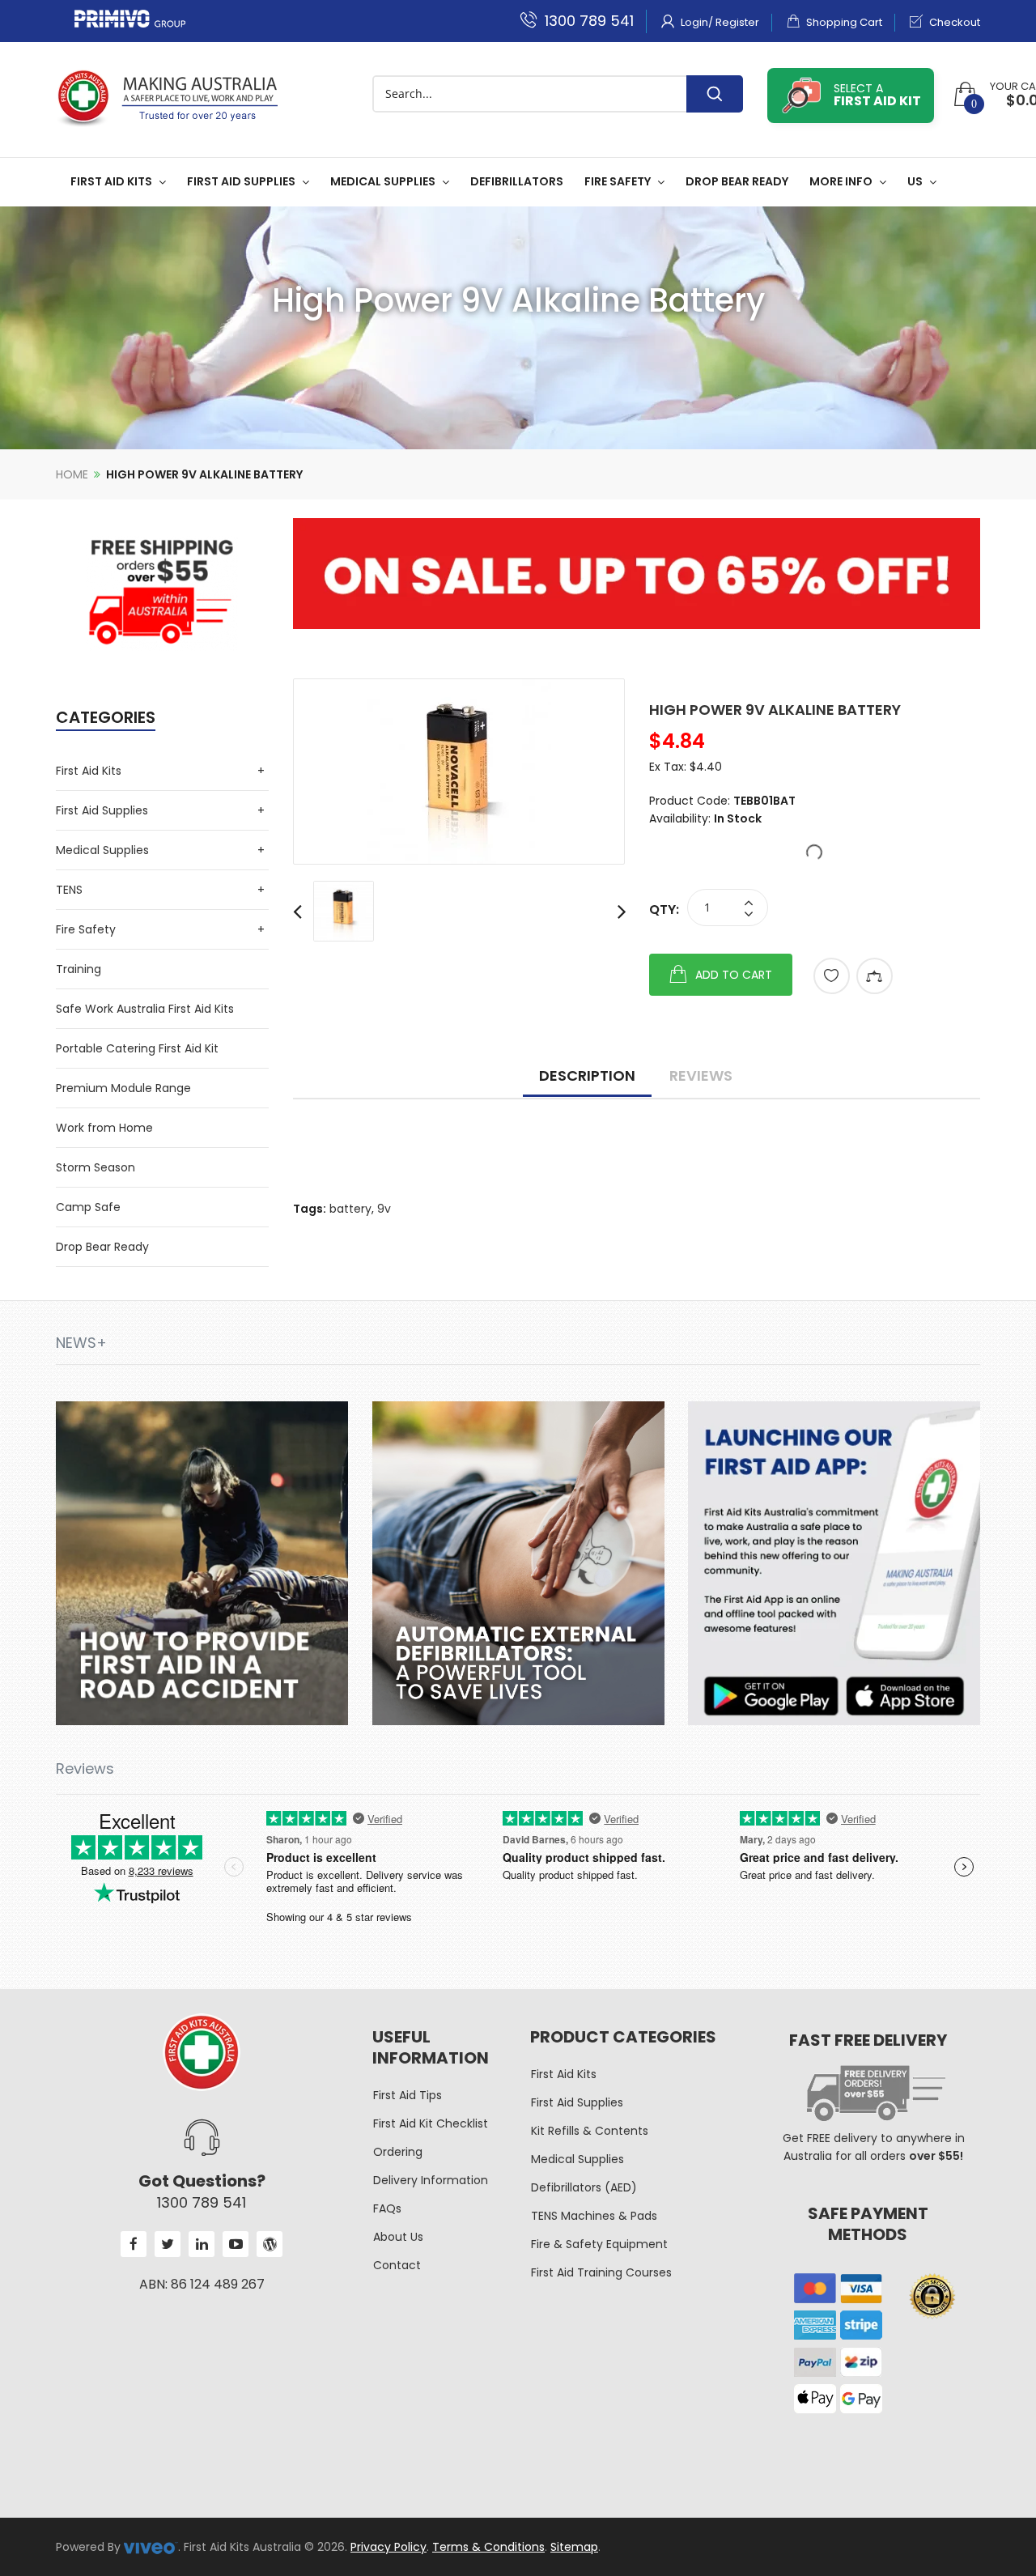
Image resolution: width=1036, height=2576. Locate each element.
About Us (398, 2237)
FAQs (387, 2208)
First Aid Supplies (102, 810)
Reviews (701, 1075)
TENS (69, 890)
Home (72, 474)
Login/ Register (719, 22)
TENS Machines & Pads (594, 2216)
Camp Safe (88, 1207)
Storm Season (96, 1167)
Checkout (953, 22)
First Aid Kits (89, 771)
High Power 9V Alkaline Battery (204, 474)
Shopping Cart (843, 22)
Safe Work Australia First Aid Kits (145, 1009)
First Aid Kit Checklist (431, 2123)
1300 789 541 (587, 21)
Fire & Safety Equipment (599, 2244)
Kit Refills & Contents (590, 2131)
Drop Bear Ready (102, 1247)
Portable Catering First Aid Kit (137, 1048)
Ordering (398, 2152)
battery (350, 1209)
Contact (397, 2265)
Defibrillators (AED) (584, 2187)
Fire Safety (86, 929)
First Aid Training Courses (601, 2272)
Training (79, 969)
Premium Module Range (123, 1088)
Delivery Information (431, 2180)
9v (384, 1209)
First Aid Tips (408, 2095)
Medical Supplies (102, 850)
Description (587, 1075)
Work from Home (104, 1128)
